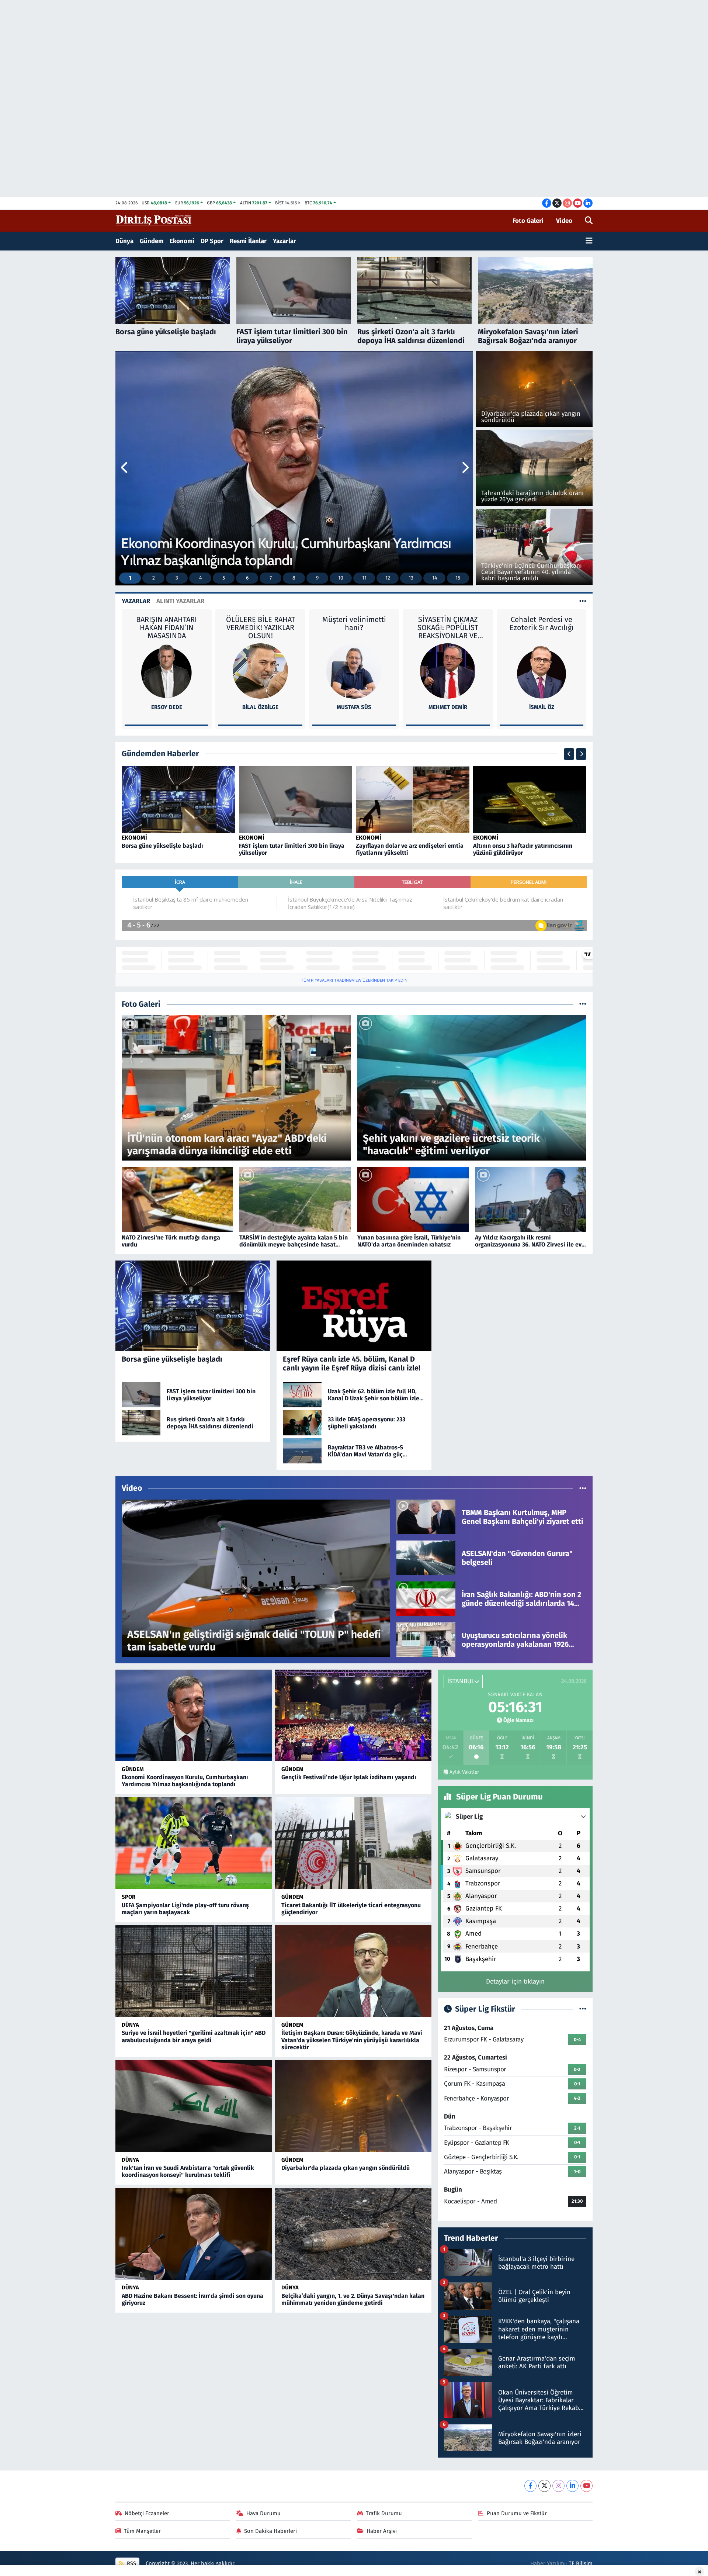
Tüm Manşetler (142, 2531)
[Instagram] (558, 2486)
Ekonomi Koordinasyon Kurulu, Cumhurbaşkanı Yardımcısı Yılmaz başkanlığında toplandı (185, 1781)
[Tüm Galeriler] (583, 1004)
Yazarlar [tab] (136, 601)
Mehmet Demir (448, 707)
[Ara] (589, 221)
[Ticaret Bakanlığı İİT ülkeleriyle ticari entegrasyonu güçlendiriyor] (353, 1843)
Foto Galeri (528, 221)
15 (458, 578)
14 (435, 578)
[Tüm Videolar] (583, 1488)
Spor (129, 1897)
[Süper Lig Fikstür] (583, 2009)
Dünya (124, 241)
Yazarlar (284, 241)
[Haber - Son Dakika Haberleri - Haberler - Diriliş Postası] (154, 220)
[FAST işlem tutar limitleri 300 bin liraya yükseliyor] (296, 799)
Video (564, 221)
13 (411, 578)
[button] (125, 468)
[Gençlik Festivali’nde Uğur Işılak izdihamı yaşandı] (353, 1716)
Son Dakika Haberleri (270, 2531)
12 (388, 578)
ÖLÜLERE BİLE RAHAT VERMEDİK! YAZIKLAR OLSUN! (261, 627)
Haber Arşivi (382, 2531)
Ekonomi (182, 241)
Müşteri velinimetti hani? (354, 623)
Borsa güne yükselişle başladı (162, 846)
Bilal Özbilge (260, 707)
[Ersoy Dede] (167, 670)
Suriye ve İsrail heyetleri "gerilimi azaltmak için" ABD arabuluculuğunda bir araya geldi (194, 2036)
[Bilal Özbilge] (260, 670)
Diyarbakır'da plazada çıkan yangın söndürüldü (346, 2168)
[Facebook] (530, 2486)
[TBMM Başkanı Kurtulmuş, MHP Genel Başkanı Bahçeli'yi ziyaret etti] (426, 1516)
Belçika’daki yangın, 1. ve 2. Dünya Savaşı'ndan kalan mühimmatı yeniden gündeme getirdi (353, 2299)
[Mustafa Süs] (354, 670)
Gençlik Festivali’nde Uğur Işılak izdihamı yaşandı (349, 1777)
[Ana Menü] (589, 241)
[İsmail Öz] (542, 670)
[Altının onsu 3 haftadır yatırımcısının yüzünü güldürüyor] (530, 799)
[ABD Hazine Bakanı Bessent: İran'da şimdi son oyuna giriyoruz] (194, 2234)
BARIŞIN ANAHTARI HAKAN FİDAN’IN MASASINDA (166, 627)
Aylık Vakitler (464, 1772)
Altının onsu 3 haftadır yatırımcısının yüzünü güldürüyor (523, 849)
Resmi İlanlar (248, 241)
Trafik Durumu (384, 2513)
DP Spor (212, 241)
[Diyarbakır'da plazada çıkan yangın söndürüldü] (353, 2106)
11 (364, 578)
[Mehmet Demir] (448, 670)
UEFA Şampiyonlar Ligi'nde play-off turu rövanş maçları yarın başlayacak (185, 1909)
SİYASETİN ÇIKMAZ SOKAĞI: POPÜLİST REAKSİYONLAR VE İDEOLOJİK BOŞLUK (448, 627)
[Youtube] (586, 2486)
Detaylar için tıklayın (515, 1982)
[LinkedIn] (572, 2486)
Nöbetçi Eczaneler (147, 2513)
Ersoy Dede (167, 707)
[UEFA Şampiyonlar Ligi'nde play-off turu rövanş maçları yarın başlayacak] (194, 1843)
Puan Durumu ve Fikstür (517, 2513)
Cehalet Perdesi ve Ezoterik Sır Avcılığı (542, 623)
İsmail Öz (542, 707)
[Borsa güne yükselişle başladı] (178, 799)
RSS (131, 2563)
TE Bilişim (581, 2563)
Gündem (152, 241)
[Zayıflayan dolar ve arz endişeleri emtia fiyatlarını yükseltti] (413, 799)
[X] (544, 2486)
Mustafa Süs (354, 707)
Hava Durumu (263, 2513)
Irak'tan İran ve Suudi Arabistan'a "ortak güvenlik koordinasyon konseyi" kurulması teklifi (188, 2171)
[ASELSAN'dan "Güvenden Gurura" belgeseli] (426, 1557)
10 (341, 578)
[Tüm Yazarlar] (583, 601)
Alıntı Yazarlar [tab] (180, 601)
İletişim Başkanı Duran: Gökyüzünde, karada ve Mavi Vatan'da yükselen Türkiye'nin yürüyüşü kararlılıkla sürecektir (352, 2040)
